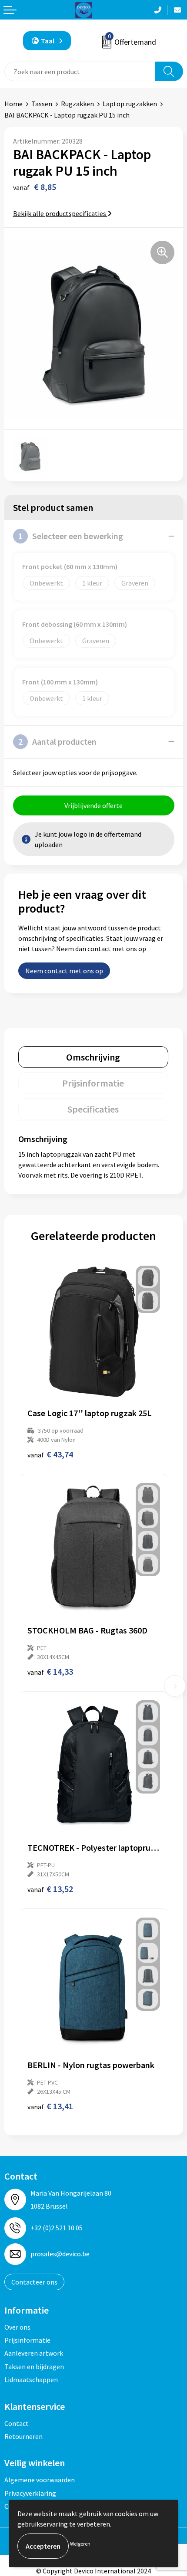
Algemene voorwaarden (40, 2480)
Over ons (17, 2327)
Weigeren (80, 2544)
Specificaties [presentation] (93, 1109)
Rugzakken (77, 104)
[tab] (93, 1057)
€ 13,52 (50, 1889)
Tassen (42, 104)
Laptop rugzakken (130, 104)
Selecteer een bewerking (71, 536)
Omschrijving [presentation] (93, 1057)
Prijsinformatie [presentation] (93, 1083)
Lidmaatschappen (31, 2380)
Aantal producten (57, 741)
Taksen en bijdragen (34, 2367)
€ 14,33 (50, 1671)
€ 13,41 (50, 2106)
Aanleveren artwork (34, 2353)
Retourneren (23, 2436)
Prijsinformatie (27, 2340)
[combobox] (80, 71)
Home (13, 104)
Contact (17, 2423)
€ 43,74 (50, 1454)
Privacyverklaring (30, 2493)
